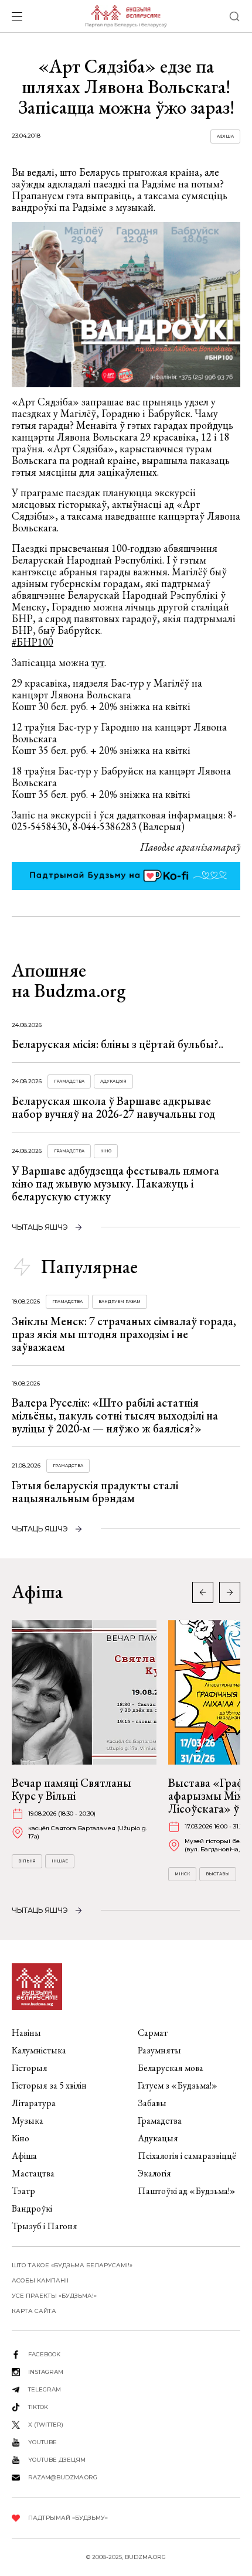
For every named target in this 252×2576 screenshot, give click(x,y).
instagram (46, 2372)
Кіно (106, 1151)
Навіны (26, 2033)
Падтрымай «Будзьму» (68, 2518)
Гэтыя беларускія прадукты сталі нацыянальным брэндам (95, 1492)
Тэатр (23, 2191)
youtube (42, 2442)
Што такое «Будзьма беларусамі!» (72, 2265)
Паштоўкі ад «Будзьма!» (187, 2191)
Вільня (27, 1861)
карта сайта (34, 2311)
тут (98, 662)
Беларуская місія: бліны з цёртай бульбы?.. (118, 1044)
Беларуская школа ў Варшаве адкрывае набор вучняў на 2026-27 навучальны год (113, 1107)
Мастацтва (33, 2173)
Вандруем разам (120, 1301)
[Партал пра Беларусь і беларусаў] (126, 16)
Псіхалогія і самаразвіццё (187, 2156)
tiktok (38, 2407)
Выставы (218, 1874)
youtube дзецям (57, 2460)
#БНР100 (33, 642)
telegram (45, 2389)
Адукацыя (113, 1081)
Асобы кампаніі (40, 2280)
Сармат (153, 2033)
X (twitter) (46, 2425)
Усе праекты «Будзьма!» (54, 2296)
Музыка (28, 2120)
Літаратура (34, 2103)
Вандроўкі (32, 2208)
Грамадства (69, 1081)
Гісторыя (30, 2068)
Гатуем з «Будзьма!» (178, 2085)
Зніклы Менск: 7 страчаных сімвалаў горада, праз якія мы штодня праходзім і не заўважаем (124, 1334)
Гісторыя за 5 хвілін (49, 2085)
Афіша (225, 136)
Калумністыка (39, 2050)
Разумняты (159, 2050)
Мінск (182, 1874)
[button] (230, 1592)
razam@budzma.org (63, 2477)
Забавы (152, 2103)
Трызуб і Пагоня (45, 2226)
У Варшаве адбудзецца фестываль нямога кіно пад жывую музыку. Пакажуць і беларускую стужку (115, 1183)
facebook (44, 2354)
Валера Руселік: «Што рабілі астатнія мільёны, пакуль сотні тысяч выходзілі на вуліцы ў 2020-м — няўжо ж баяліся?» (115, 1415)
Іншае (60, 1861)
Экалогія (154, 2173)
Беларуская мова (171, 2068)
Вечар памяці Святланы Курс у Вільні (71, 1789)
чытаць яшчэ (40, 1227)
